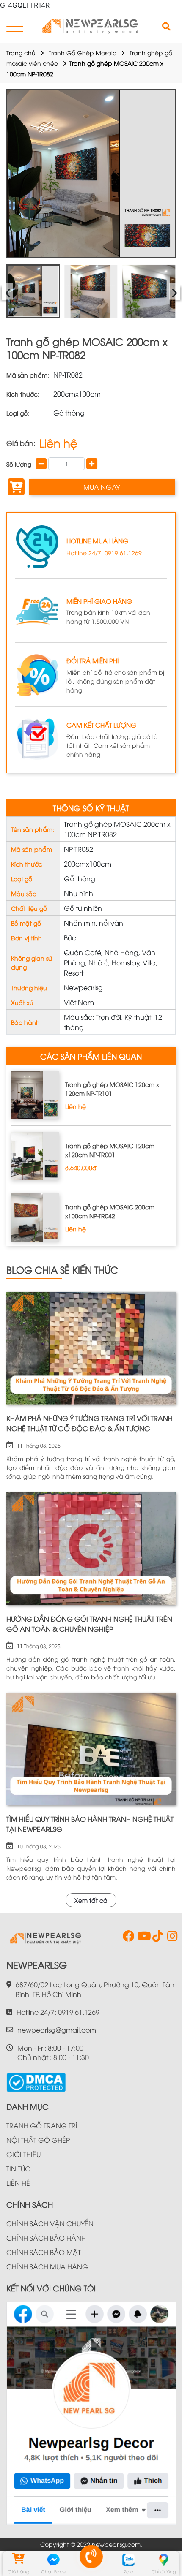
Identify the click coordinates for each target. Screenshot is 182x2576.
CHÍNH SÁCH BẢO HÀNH (46, 2238)
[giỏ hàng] (18, 2560)
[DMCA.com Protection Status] (36, 2079)
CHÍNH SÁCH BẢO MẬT (44, 2252)
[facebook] (127, 1938)
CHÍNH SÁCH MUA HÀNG (47, 2266)
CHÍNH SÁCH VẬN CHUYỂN (50, 2223)
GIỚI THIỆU (23, 2154)
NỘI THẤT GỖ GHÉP (38, 2140)
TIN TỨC (18, 2168)
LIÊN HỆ (18, 2183)
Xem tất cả (91, 1900)
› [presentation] (175, 291)
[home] (91, 27)
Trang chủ (21, 53)
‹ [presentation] (8, 291)
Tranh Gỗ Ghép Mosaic (83, 53)
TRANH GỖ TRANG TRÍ (42, 2125)
